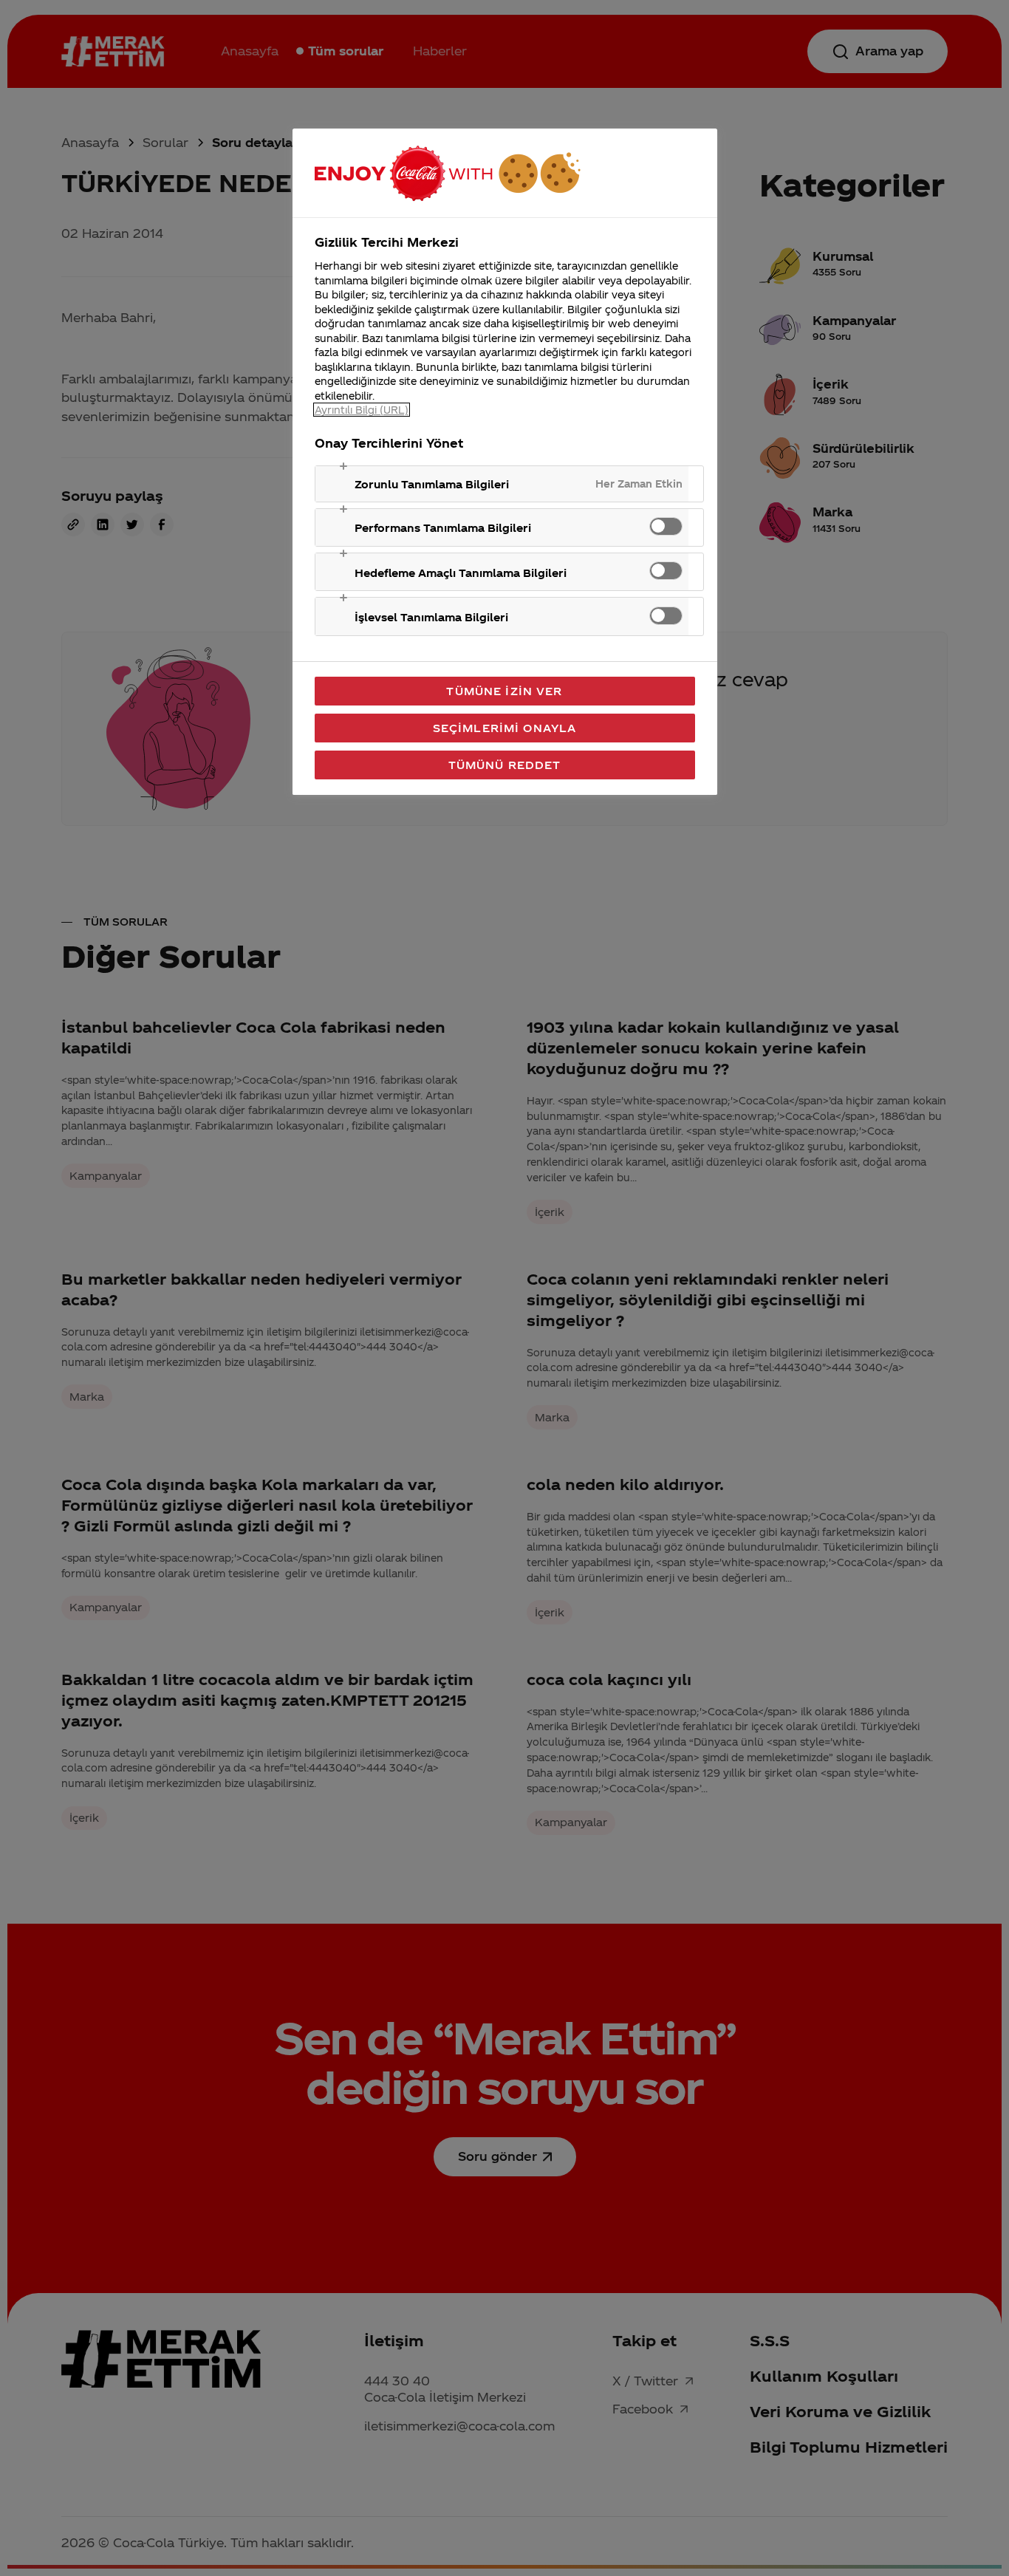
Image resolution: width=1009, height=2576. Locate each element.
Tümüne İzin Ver (504, 691)
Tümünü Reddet (505, 765)
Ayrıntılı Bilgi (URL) (362, 410)
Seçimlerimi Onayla (505, 728)
